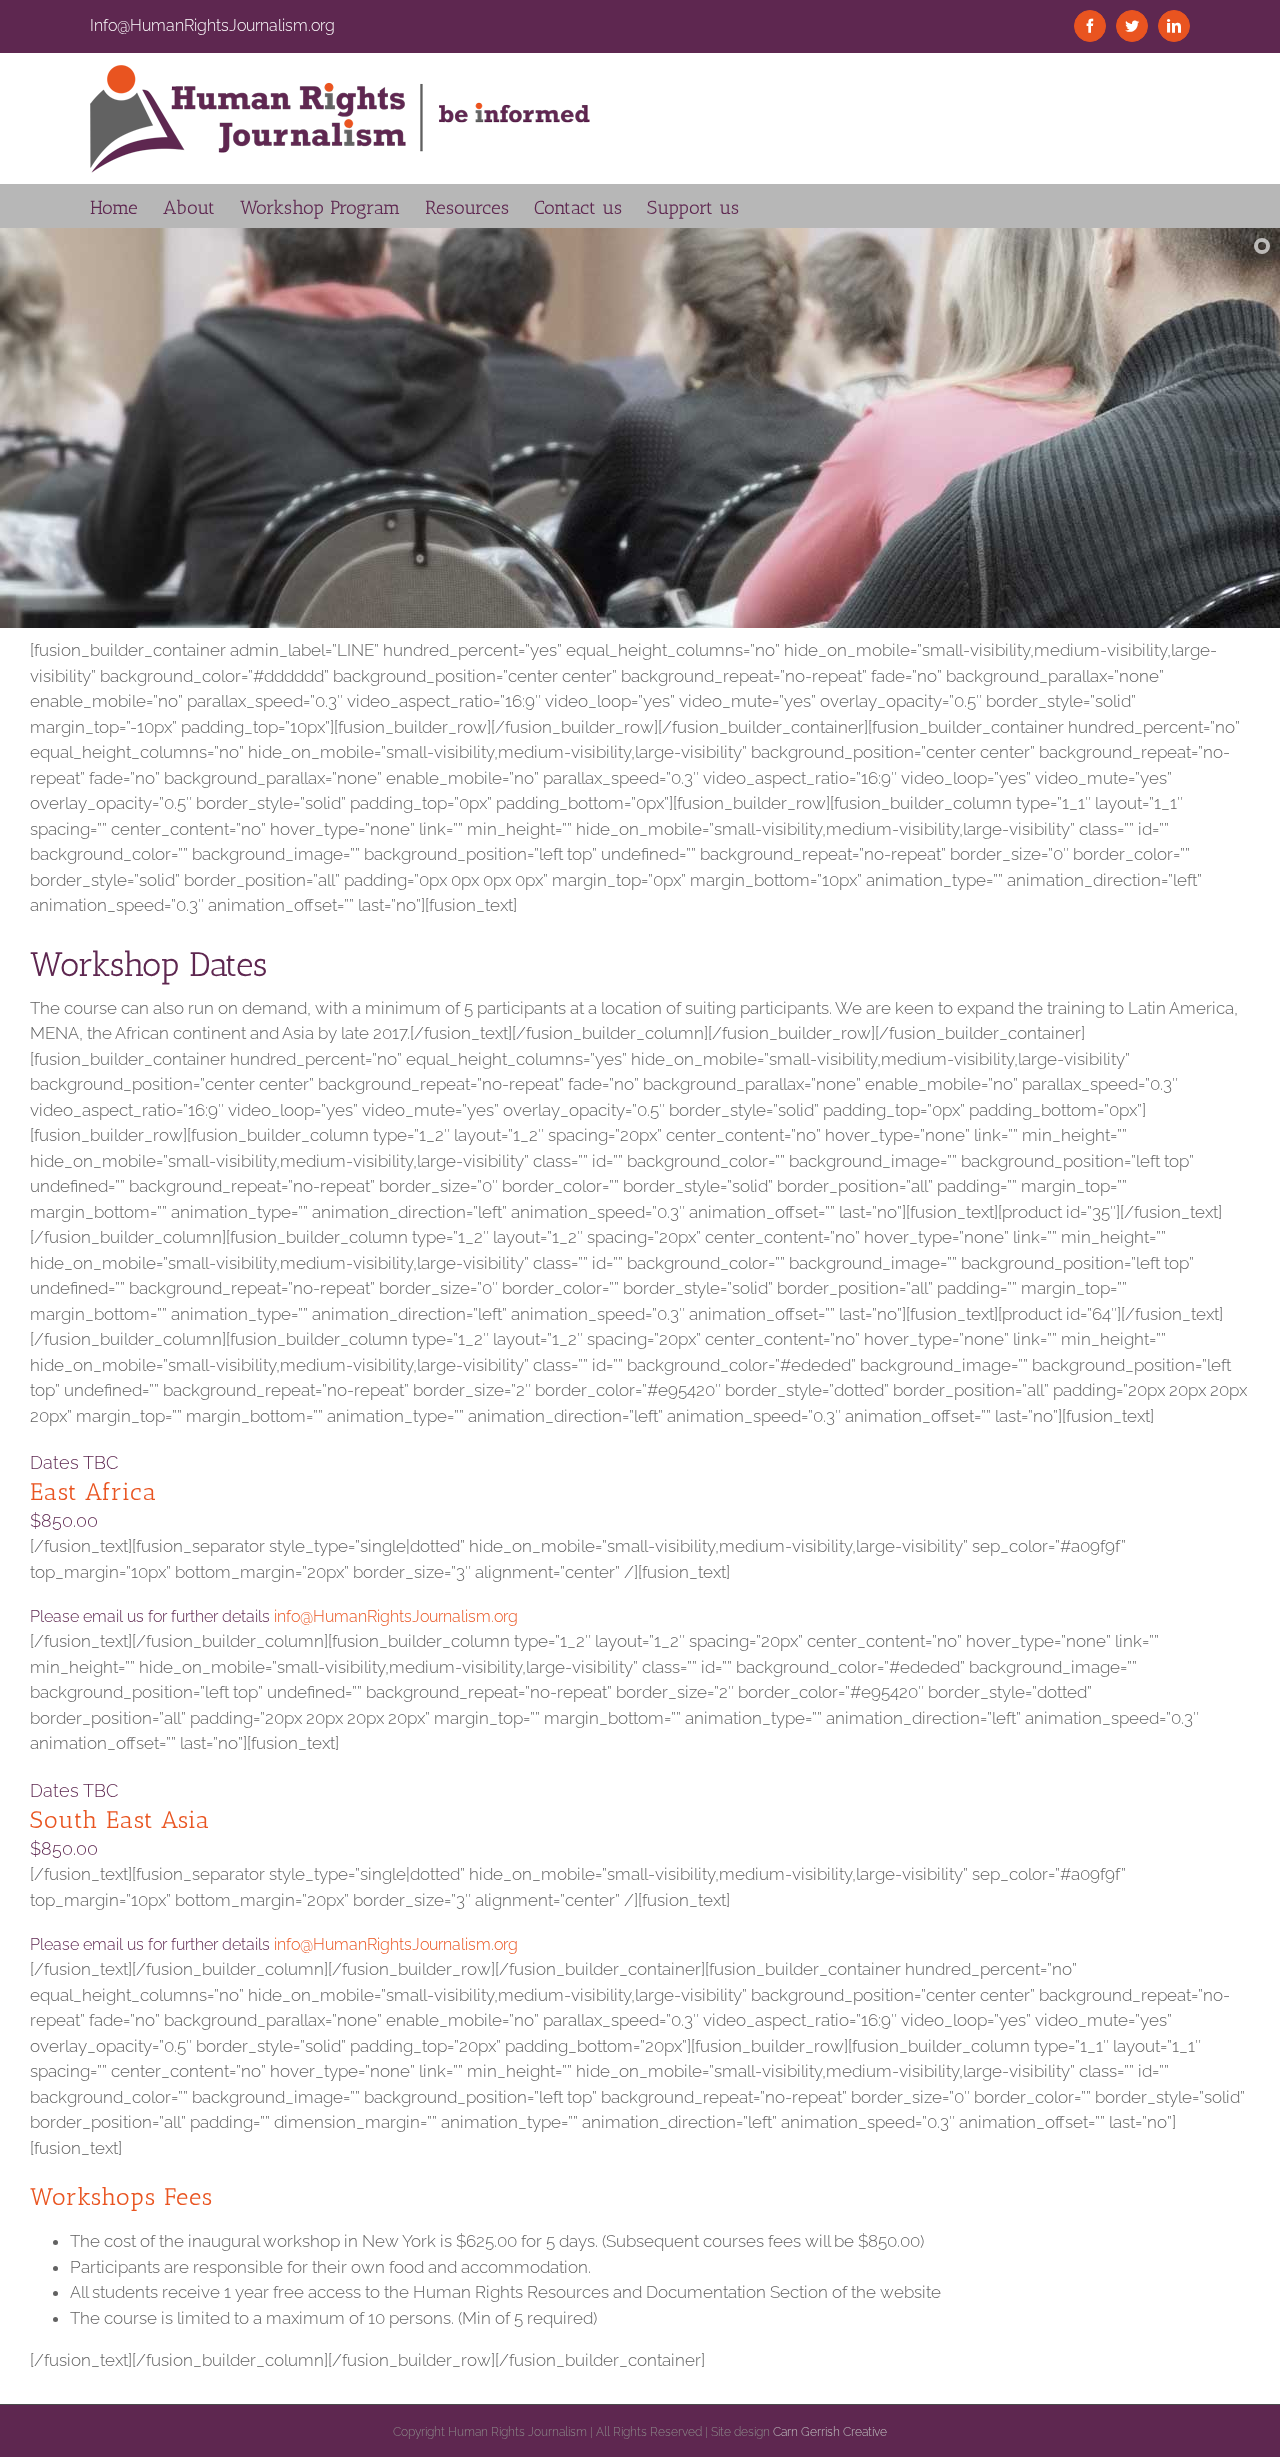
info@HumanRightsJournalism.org (396, 1616)
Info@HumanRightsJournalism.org (212, 25)
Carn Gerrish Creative (830, 2432)
